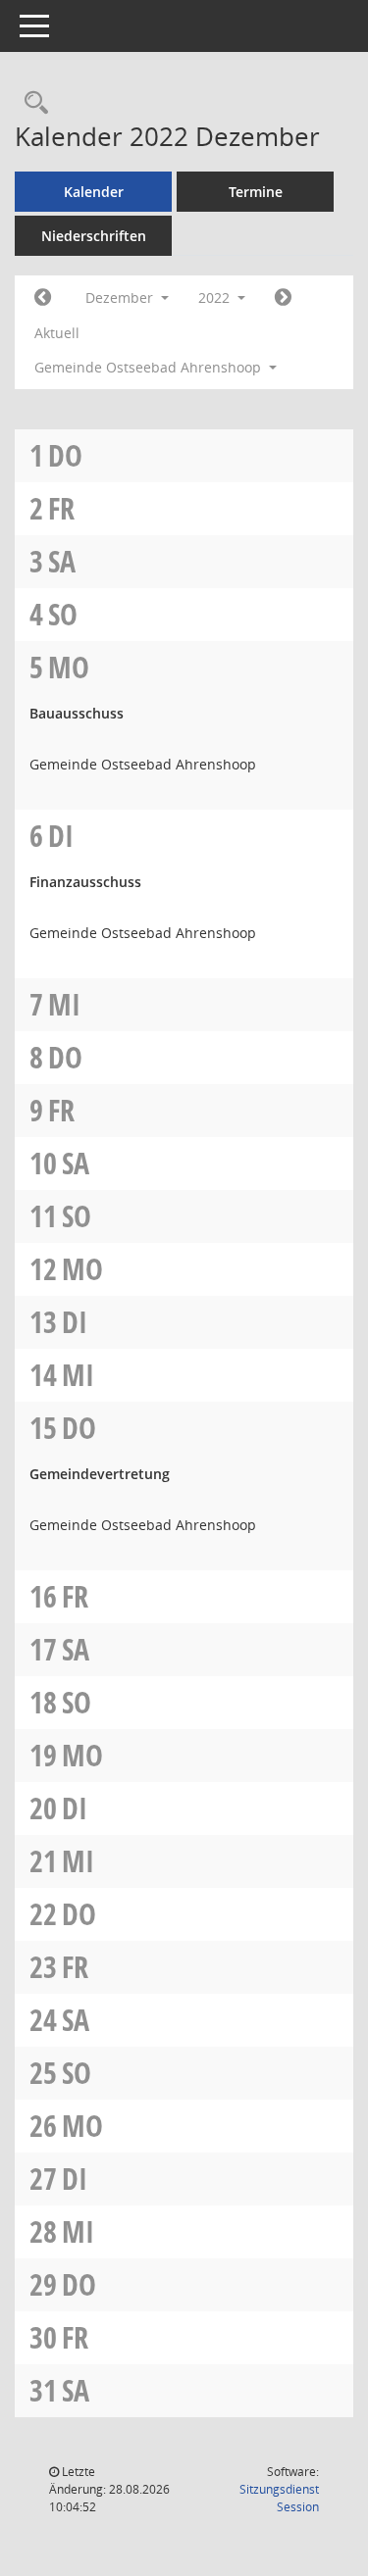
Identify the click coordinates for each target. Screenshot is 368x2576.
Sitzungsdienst (279, 2498)
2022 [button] (216, 297)
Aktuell (57, 333)
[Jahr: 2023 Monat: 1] (283, 298)
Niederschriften (94, 236)
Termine (256, 192)
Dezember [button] (121, 297)
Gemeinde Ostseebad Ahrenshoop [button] (150, 367)
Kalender (94, 192)
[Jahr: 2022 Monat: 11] (43, 298)
